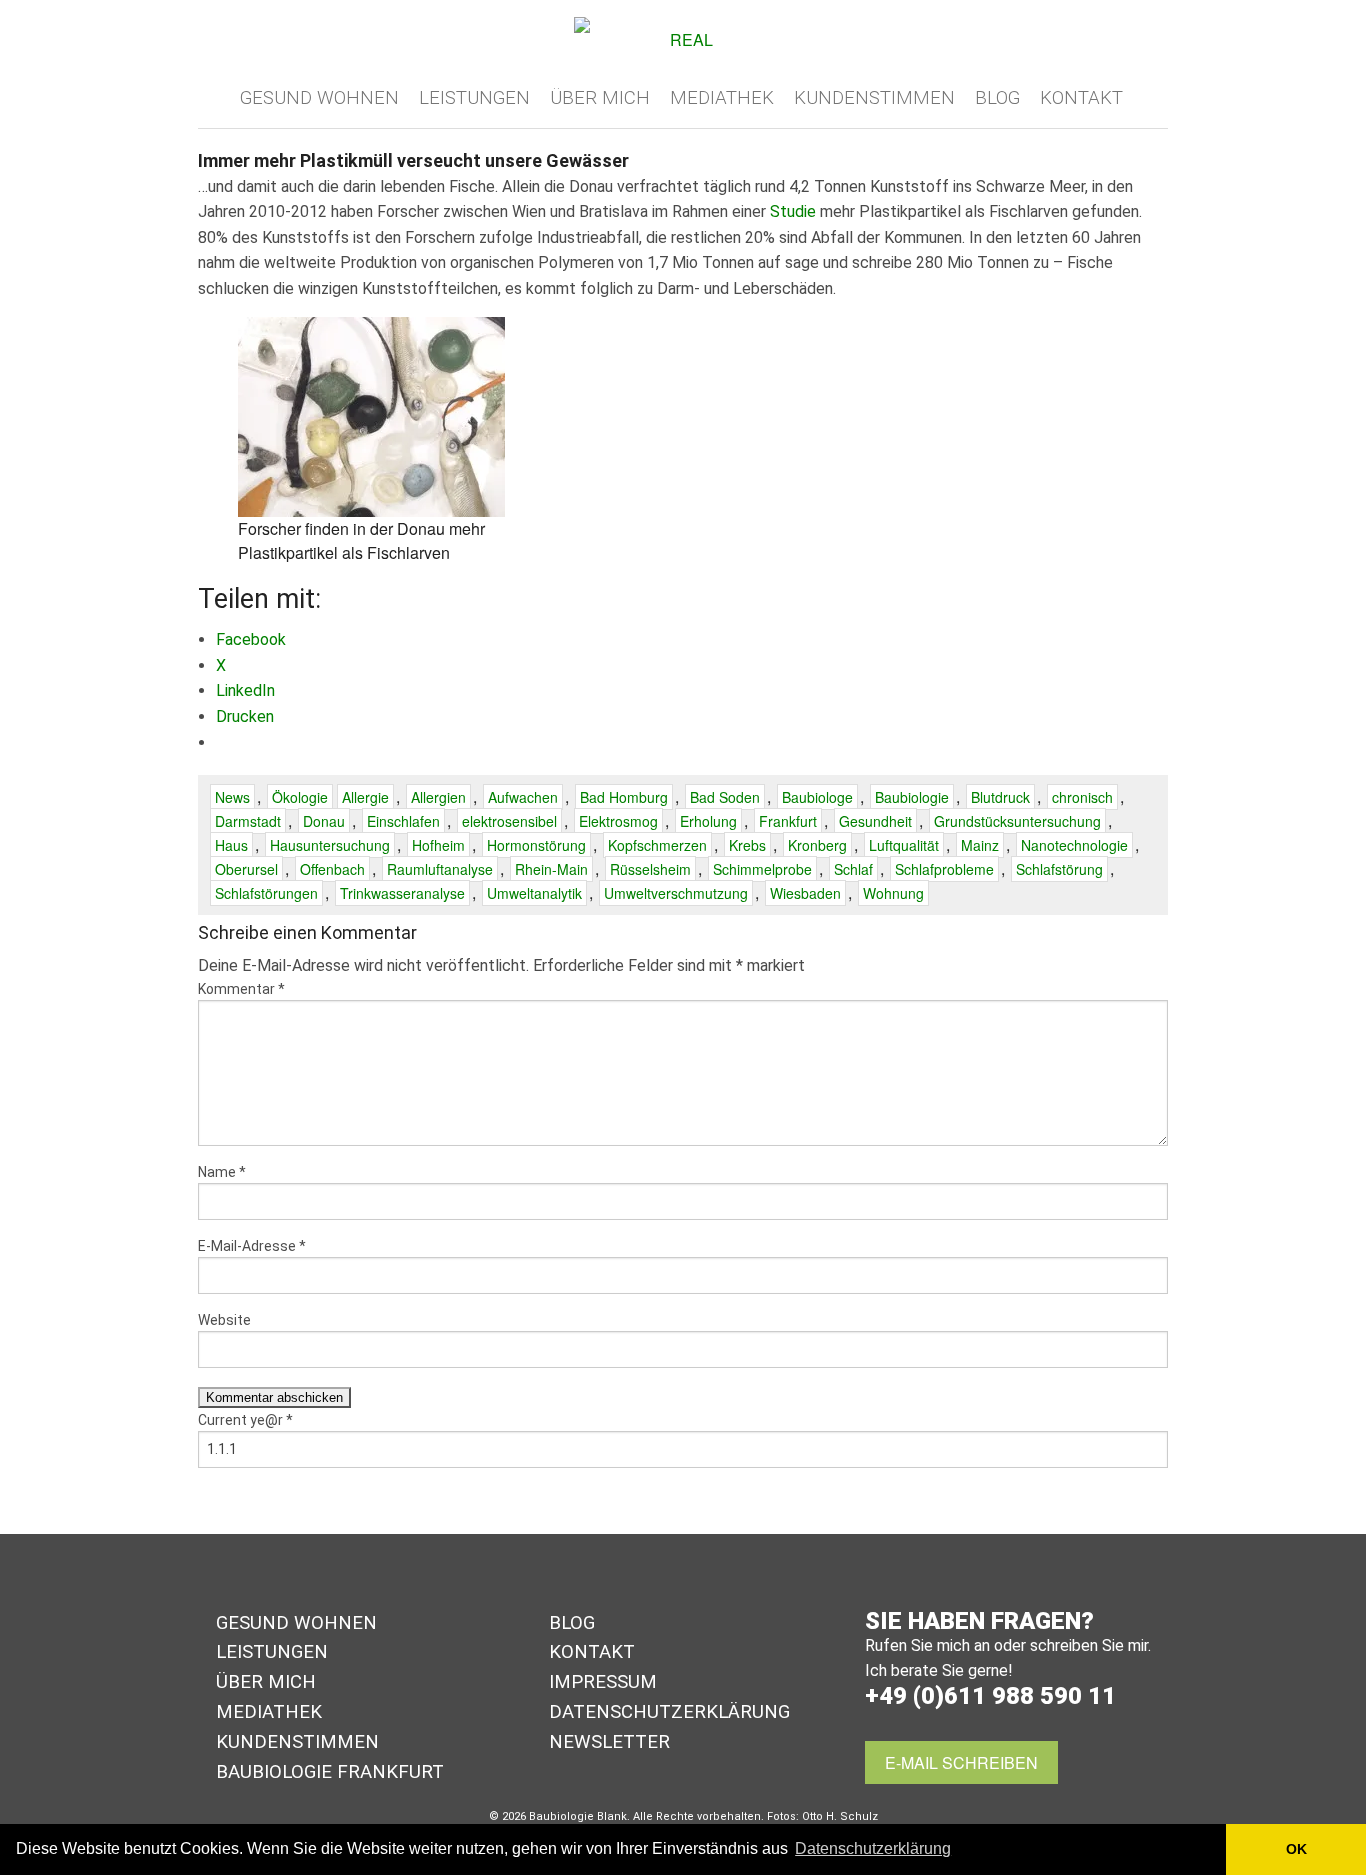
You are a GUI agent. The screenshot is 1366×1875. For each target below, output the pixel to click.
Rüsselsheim (650, 869)
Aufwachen (523, 797)
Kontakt (1081, 98)
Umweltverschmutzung (676, 893)
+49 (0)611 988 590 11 (990, 1696)
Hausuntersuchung (330, 845)
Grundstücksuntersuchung (1017, 821)
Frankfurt (788, 821)
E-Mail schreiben (961, 1762)
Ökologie (300, 797)
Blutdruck (1000, 797)
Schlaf (853, 869)
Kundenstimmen (874, 98)
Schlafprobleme (944, 869)
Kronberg (817, 845)
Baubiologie (912, 797)
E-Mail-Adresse (252, 1246)
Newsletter (609, 1742)
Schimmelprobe (762, 869)
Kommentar (241, 989)
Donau (324, 821)
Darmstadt (248, 821)
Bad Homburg (624, 797)
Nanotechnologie (1074, 845)
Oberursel (246, 869)
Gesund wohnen (319, 98)
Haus (231, 845)
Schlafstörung (1059, 869)
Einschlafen (403, 821)
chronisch (1082, 797)
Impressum (603, 1682)
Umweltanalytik (534, 893)
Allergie (365, 797)
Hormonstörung (536, 845)
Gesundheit (875, 821)
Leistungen (474, 98)
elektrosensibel (509, 821)
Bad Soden (725, 797)
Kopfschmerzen (657, 845)
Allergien (438, 797)
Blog (997, 98)
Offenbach (332, 869)
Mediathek (722, 98)
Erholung (708, 821)
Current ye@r (245, 1420)
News (232, 797)
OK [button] (1296, 1849)
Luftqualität (904, 845)
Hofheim (438, 845)
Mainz (980, 845)
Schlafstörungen (266, 893)
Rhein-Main (551, 869)
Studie (793, 211)
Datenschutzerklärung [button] (873, 1848)
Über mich (600, 98)
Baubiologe (817, 797)
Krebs (747, 845)
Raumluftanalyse (440, 869)
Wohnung (893, 893)
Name (222, 1172)
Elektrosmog (618, 821)
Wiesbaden (805, 893)
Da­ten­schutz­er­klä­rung (669, 1712)
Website (224, 1320)
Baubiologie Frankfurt (330, 1772)
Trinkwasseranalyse (402, 893)
